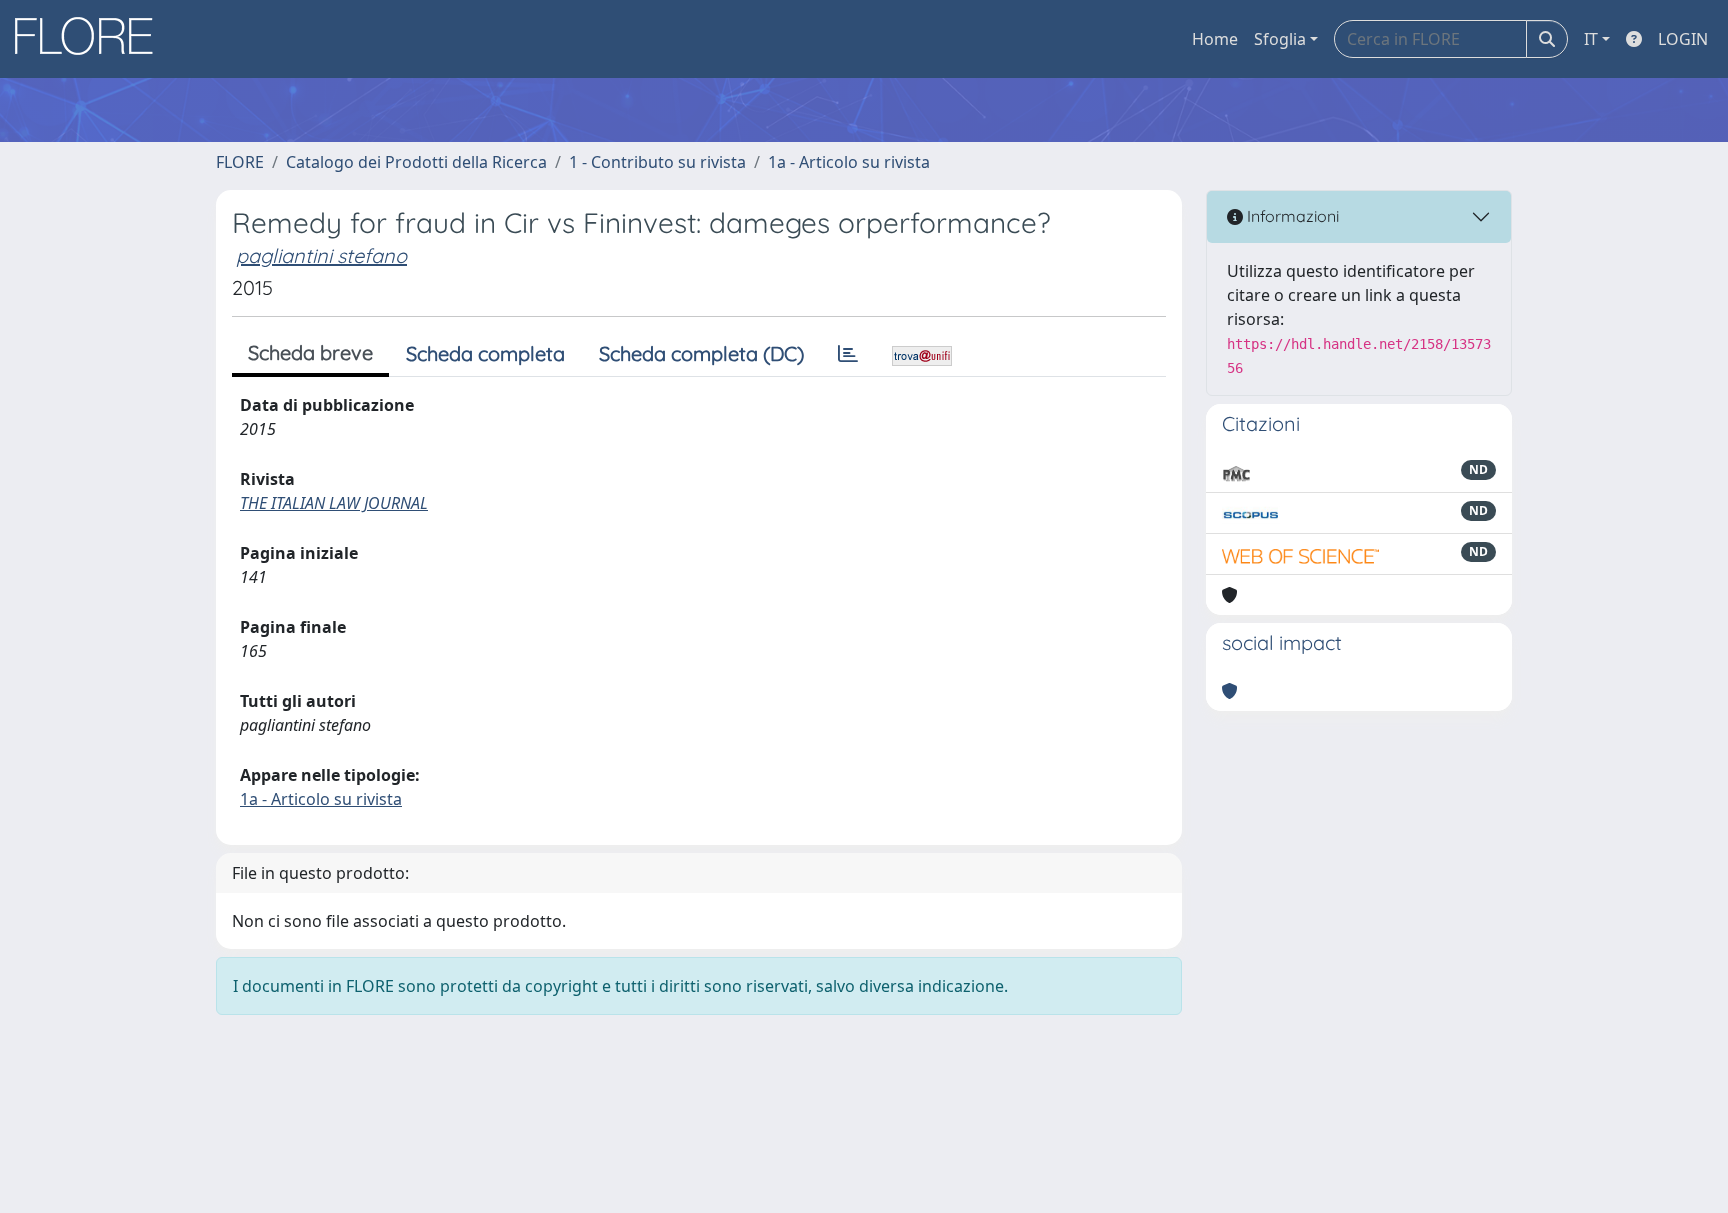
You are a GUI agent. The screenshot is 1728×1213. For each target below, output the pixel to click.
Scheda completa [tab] (485, 353)
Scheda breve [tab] (310, 352)
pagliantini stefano (321, 255)
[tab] (848, 354)
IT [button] (1591, 39)
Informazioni (1291, 216)
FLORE (240, 162)
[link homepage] (91, 39)
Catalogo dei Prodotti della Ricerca (416, 162)
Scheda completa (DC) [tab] (701, 353)
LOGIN (1683, 39)
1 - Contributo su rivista (657, 162)
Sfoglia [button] (1280, 39)
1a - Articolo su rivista (849, 162)
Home (1215, 39)
